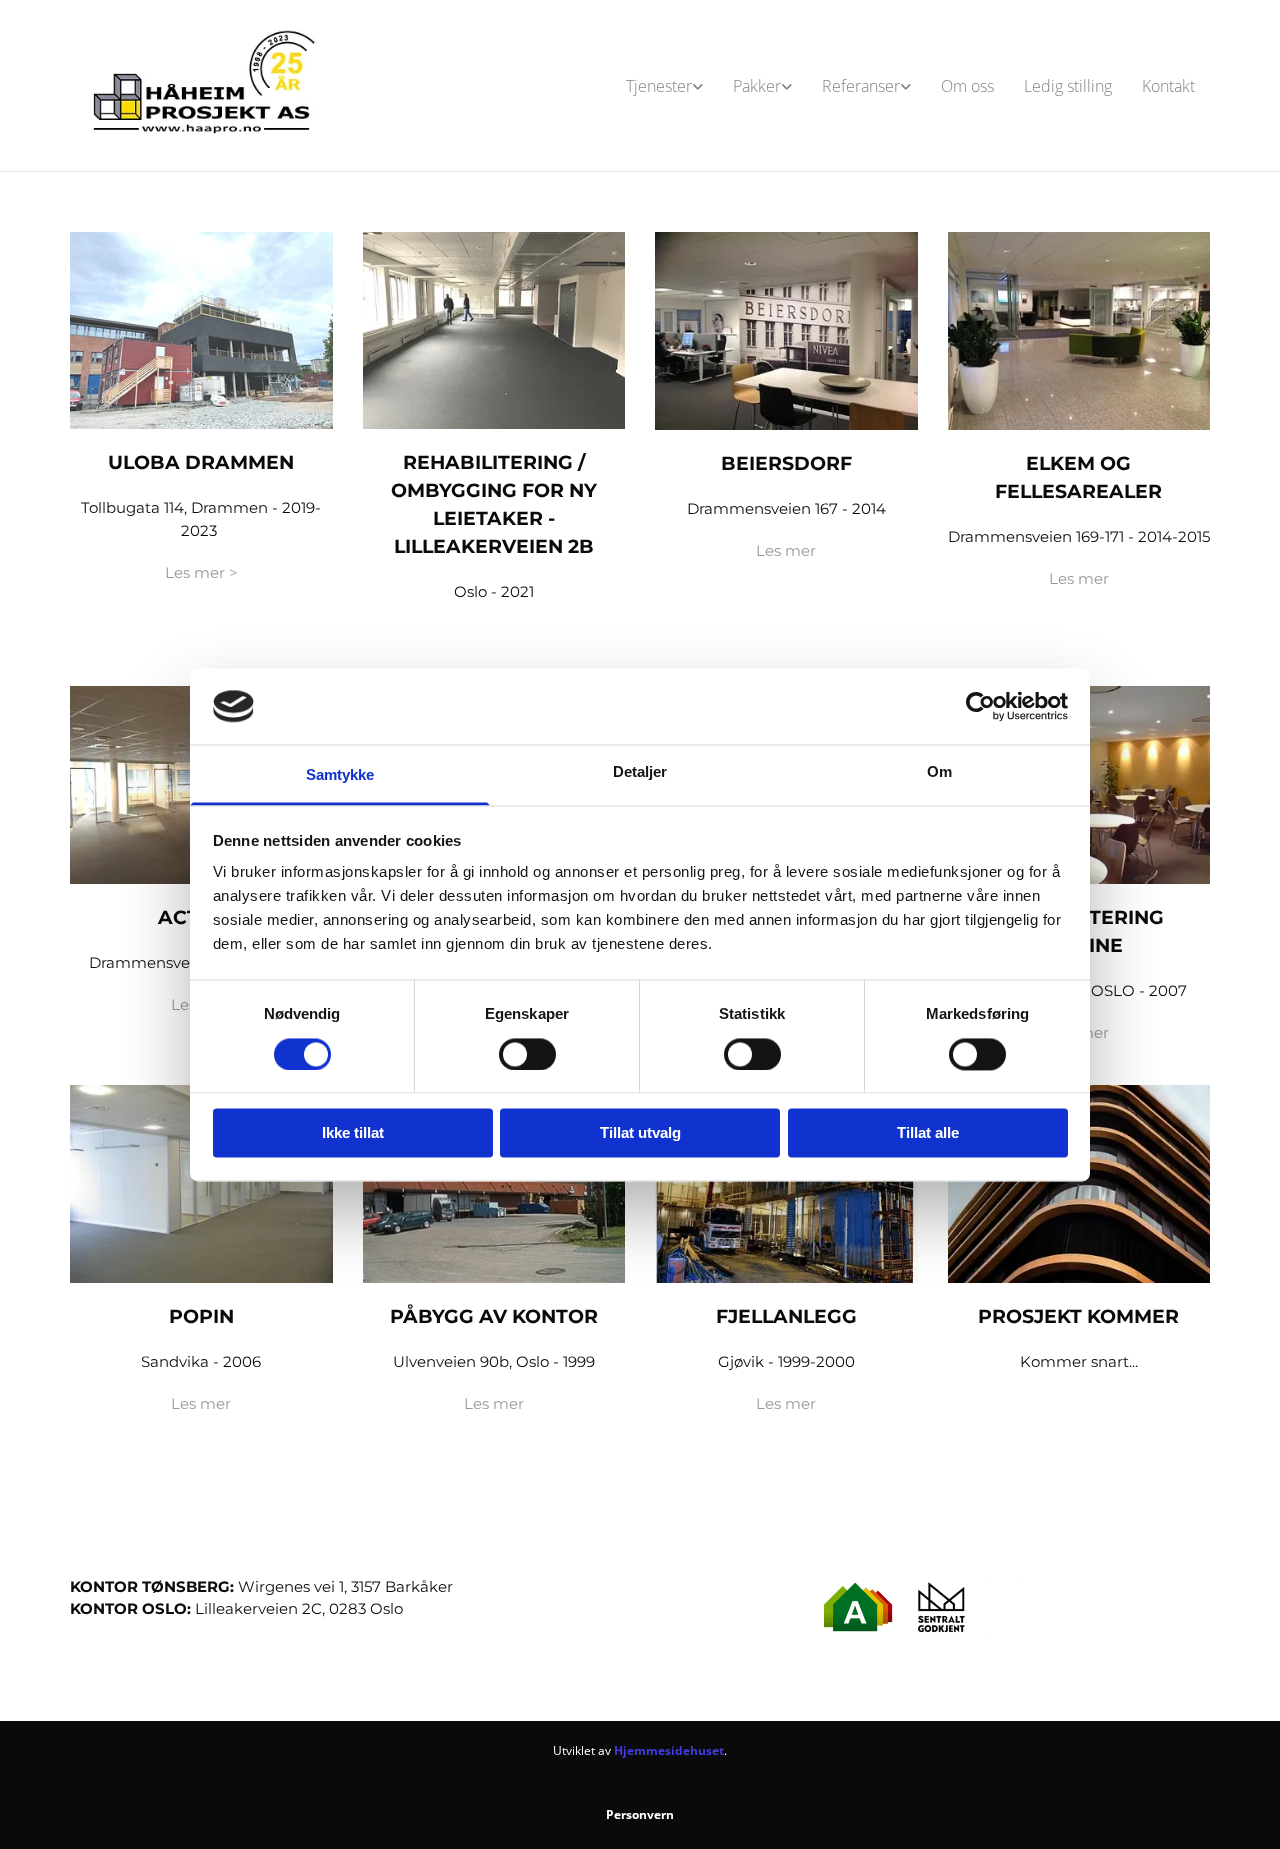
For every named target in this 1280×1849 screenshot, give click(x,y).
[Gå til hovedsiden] (201, 85)
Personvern (640, 1814)
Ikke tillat (353, 1133)
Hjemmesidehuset (669, 1750)
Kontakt (1168, 86)
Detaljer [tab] (640, 772)
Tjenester (659, 86)
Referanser (861, 86)
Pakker (757, 86)
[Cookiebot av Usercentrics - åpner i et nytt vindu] (980, 706)
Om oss (967, 86)
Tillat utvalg (640, 1133)
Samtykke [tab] (340, 775)
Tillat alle (928, 1133)
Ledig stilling (1068, 86)
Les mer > (201, 572)
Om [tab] (939, 772)
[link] (664, 86)
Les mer (786, 550)
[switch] (527, 1054)
